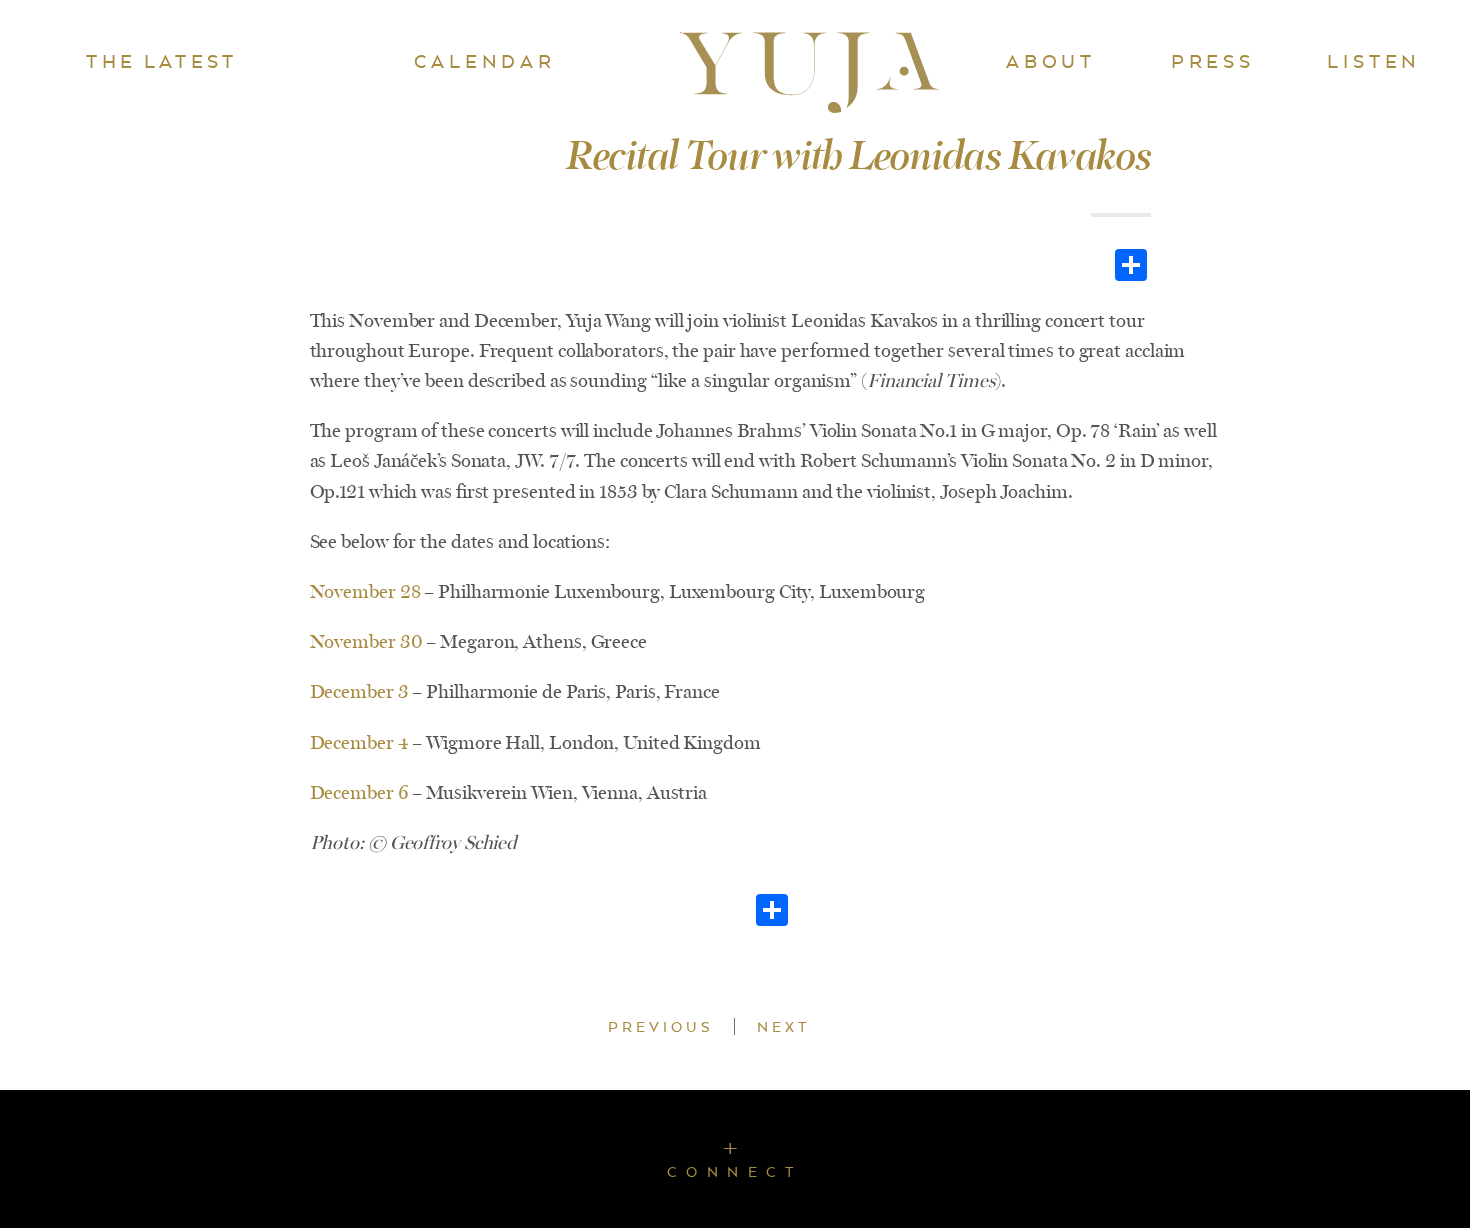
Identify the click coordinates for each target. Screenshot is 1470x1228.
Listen (1374, 61)
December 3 (359, 692)
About (1051, 61)
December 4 (361, 743)
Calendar (484, 61)
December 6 (359, 793)
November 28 (365, 592)
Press (1213, 61)
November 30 (366, 642)
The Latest (161, 61)
